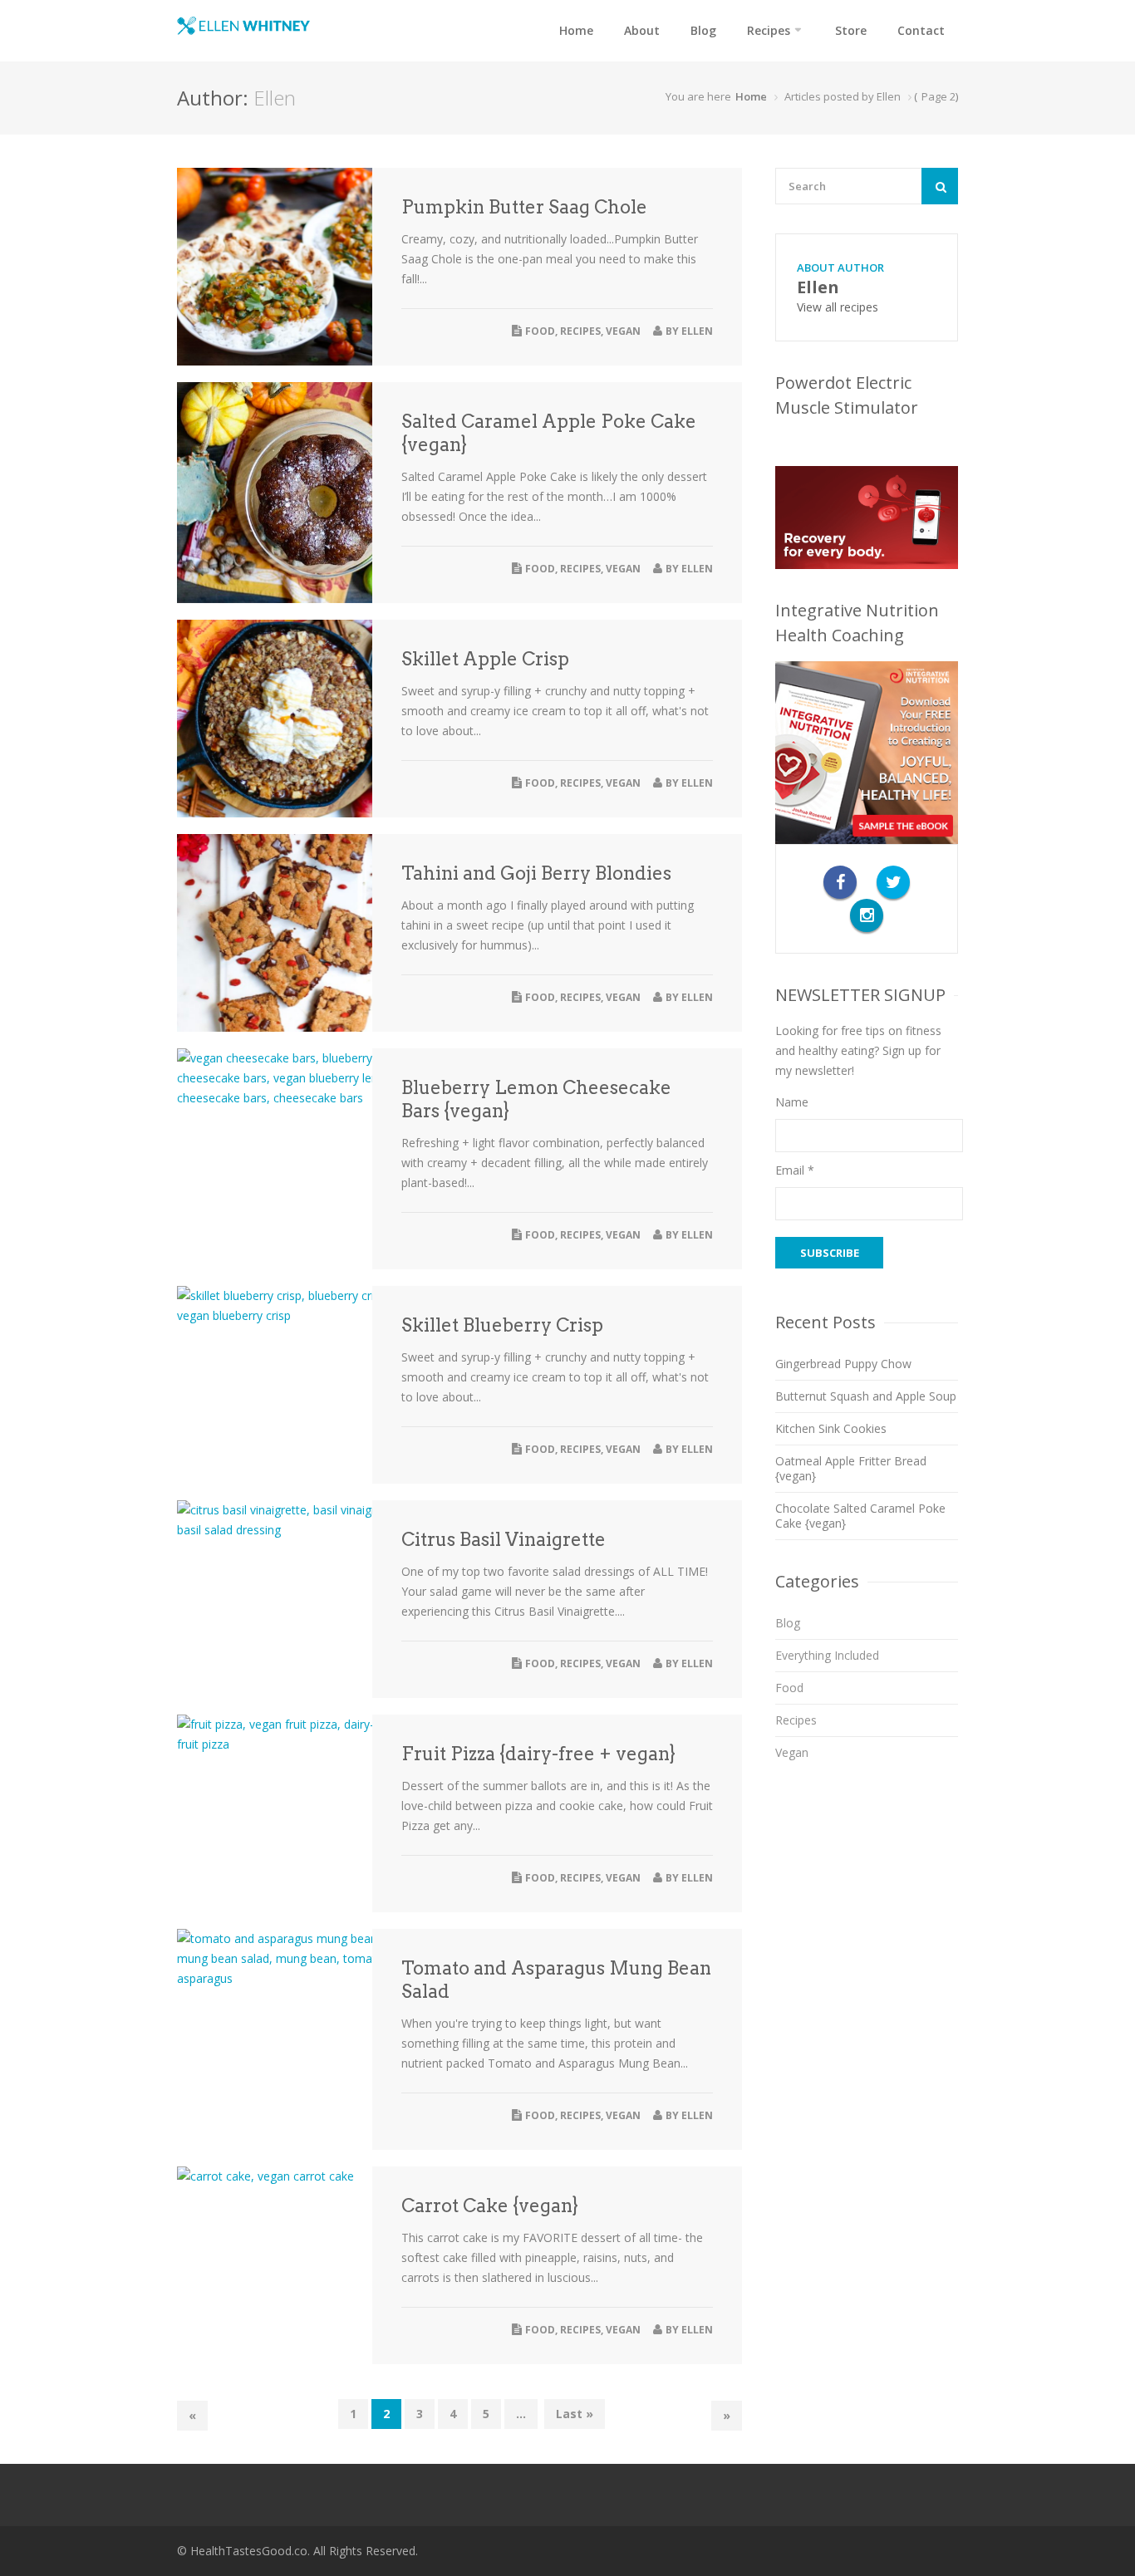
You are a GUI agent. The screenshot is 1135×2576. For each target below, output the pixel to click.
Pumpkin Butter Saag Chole (524, 207)
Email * (795, 1170)
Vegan (623, 331)
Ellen (697, 331)
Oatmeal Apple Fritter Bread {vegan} (851, 1468)
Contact (921, 30)
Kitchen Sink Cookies (831, 1428)
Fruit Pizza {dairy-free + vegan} (538, 1754)
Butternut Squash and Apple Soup (866, 1396)
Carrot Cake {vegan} (490, 2206)
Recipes (769, 30)
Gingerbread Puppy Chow (843, 1364)
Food (540, 331)
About (642, 30)
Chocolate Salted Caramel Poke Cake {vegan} (860, 1516)
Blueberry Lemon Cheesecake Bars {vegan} (536, 1099)
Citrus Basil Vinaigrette (504, 1539)
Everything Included (827, 1655)
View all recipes (838, 307)
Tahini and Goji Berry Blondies (536, 873)
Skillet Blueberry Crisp (502, 1325)
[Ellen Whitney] (243, 26)
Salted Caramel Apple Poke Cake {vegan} (549, 433)
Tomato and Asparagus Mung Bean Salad (556, 1980)
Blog (703, 30)
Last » (575, 2414)
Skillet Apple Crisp (485, 659)
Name (792, 1102)
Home (576, 30)
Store (851, 30)
